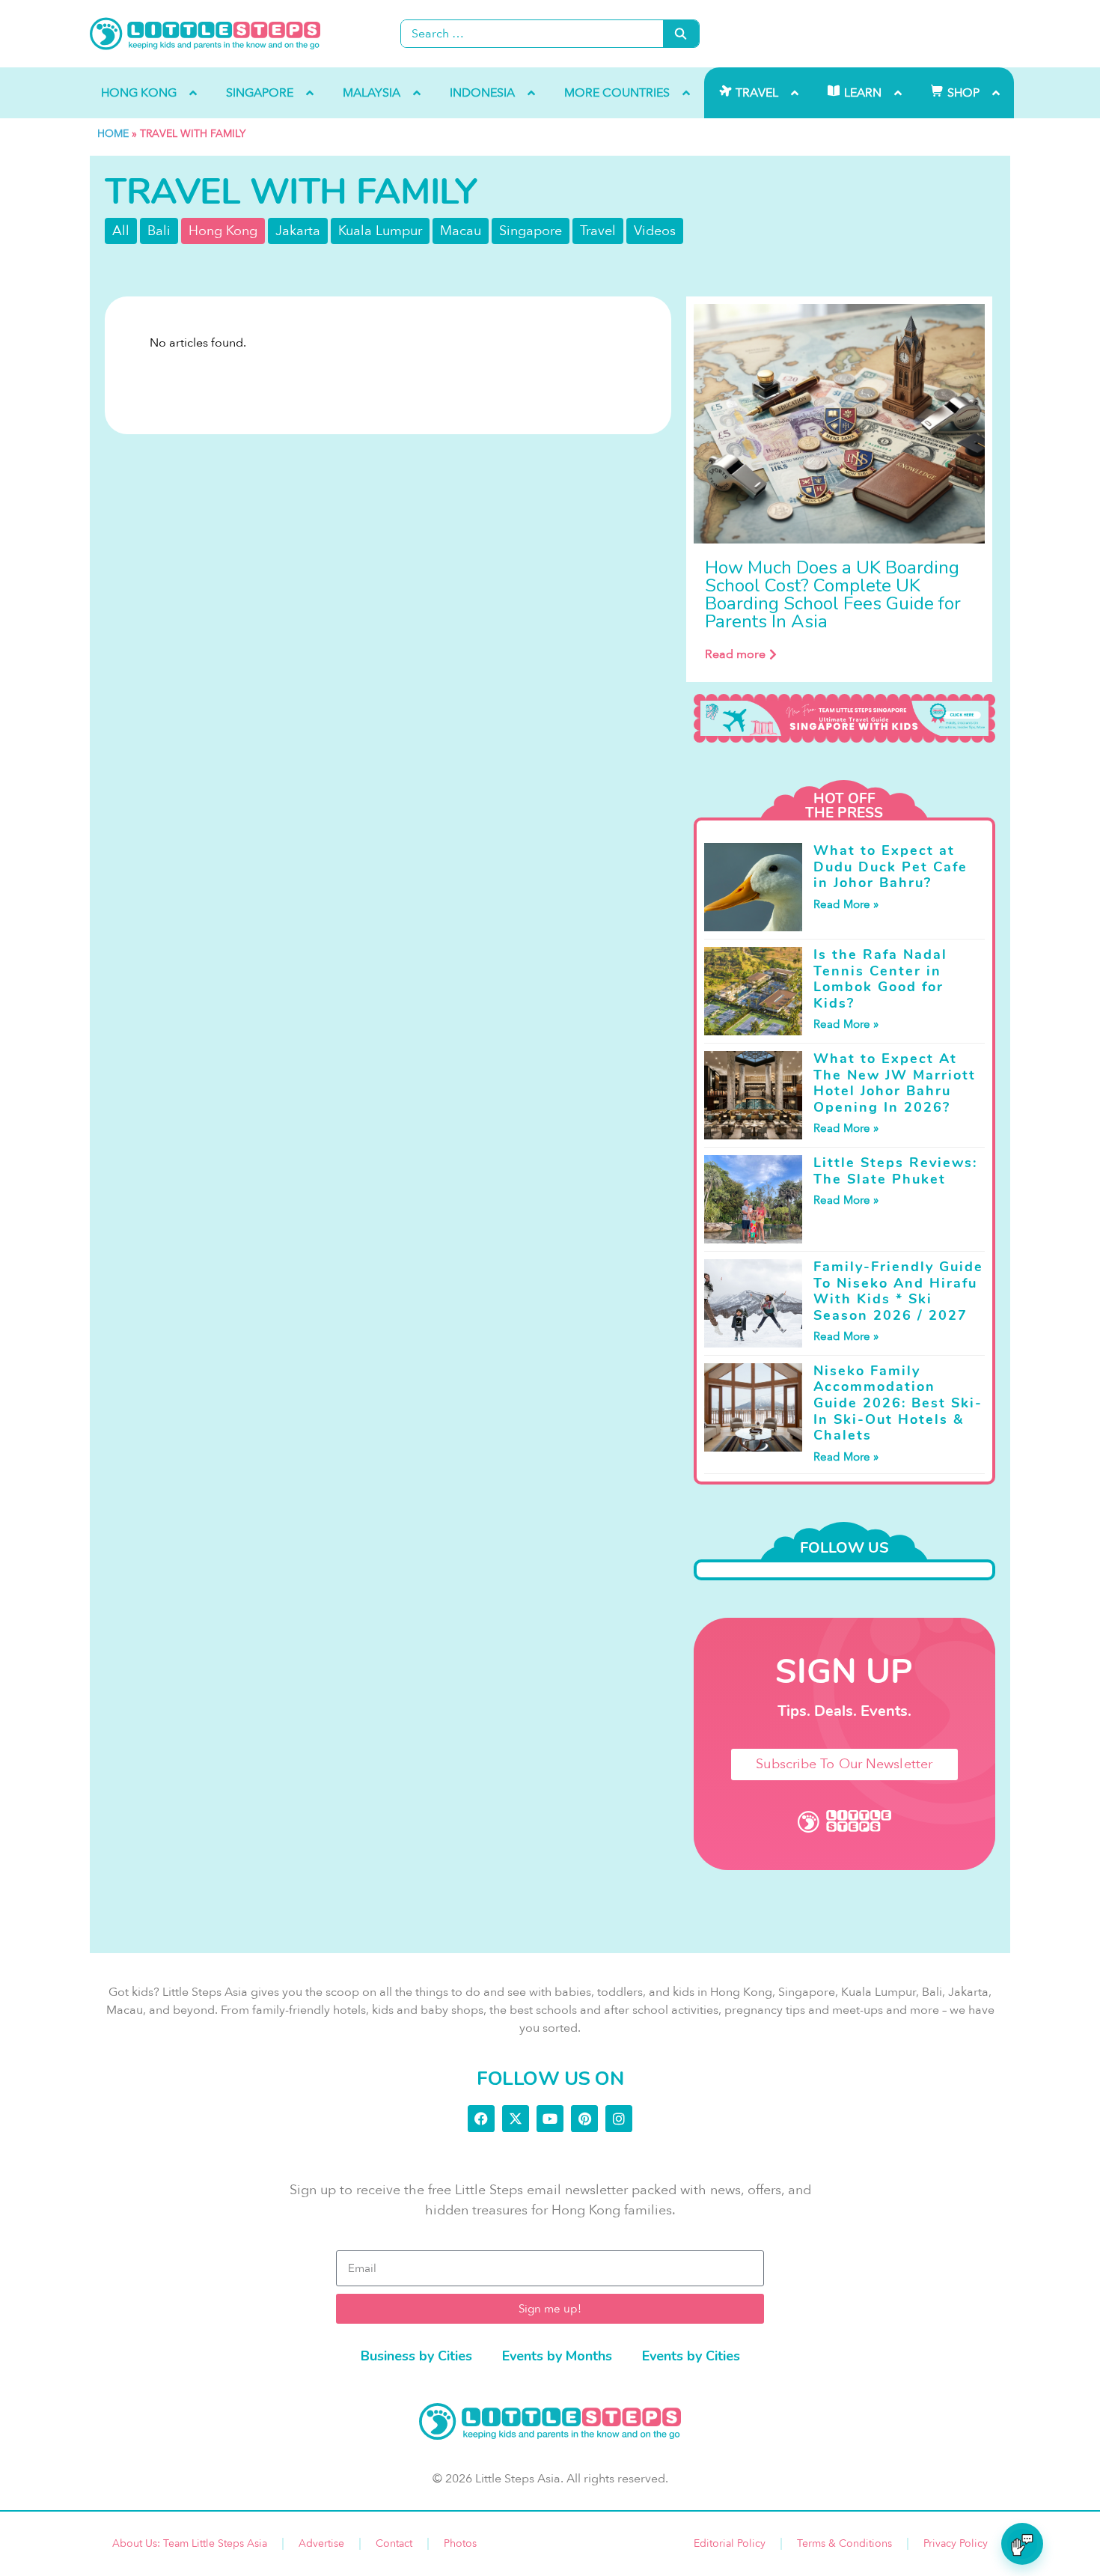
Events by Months (557, 2356)
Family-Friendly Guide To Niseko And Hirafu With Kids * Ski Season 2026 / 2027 (898, 1291)
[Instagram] (619, 2119)
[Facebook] (481, 2119)
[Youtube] (550, 2119)
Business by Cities (416, 2356)
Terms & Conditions (844, 2543)
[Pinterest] (584, 2119)
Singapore (531, 231)
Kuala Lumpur (380, 231)
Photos (460, 2543)
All (121, 231)
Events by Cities (691, 2356)
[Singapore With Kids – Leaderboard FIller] (844, 719)
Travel (598, 231)
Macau (461, 231)
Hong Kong (223, 231)
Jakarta (298, 231)
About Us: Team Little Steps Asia (190, 2543)
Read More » (846, 904)
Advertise (321, 2543)
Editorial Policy (730, 2543)
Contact (394, 2543)
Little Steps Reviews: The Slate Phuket (895, 1171)
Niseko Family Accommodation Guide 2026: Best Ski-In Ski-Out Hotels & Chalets (898, 1403)
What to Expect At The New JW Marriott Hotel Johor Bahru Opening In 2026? (895, 1083)
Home (113, 134)
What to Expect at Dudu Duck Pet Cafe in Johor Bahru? (890, 867)
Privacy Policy (956, 2543)
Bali (159, 231)
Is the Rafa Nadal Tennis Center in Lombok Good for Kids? (880, 979)
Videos (655, 231)
